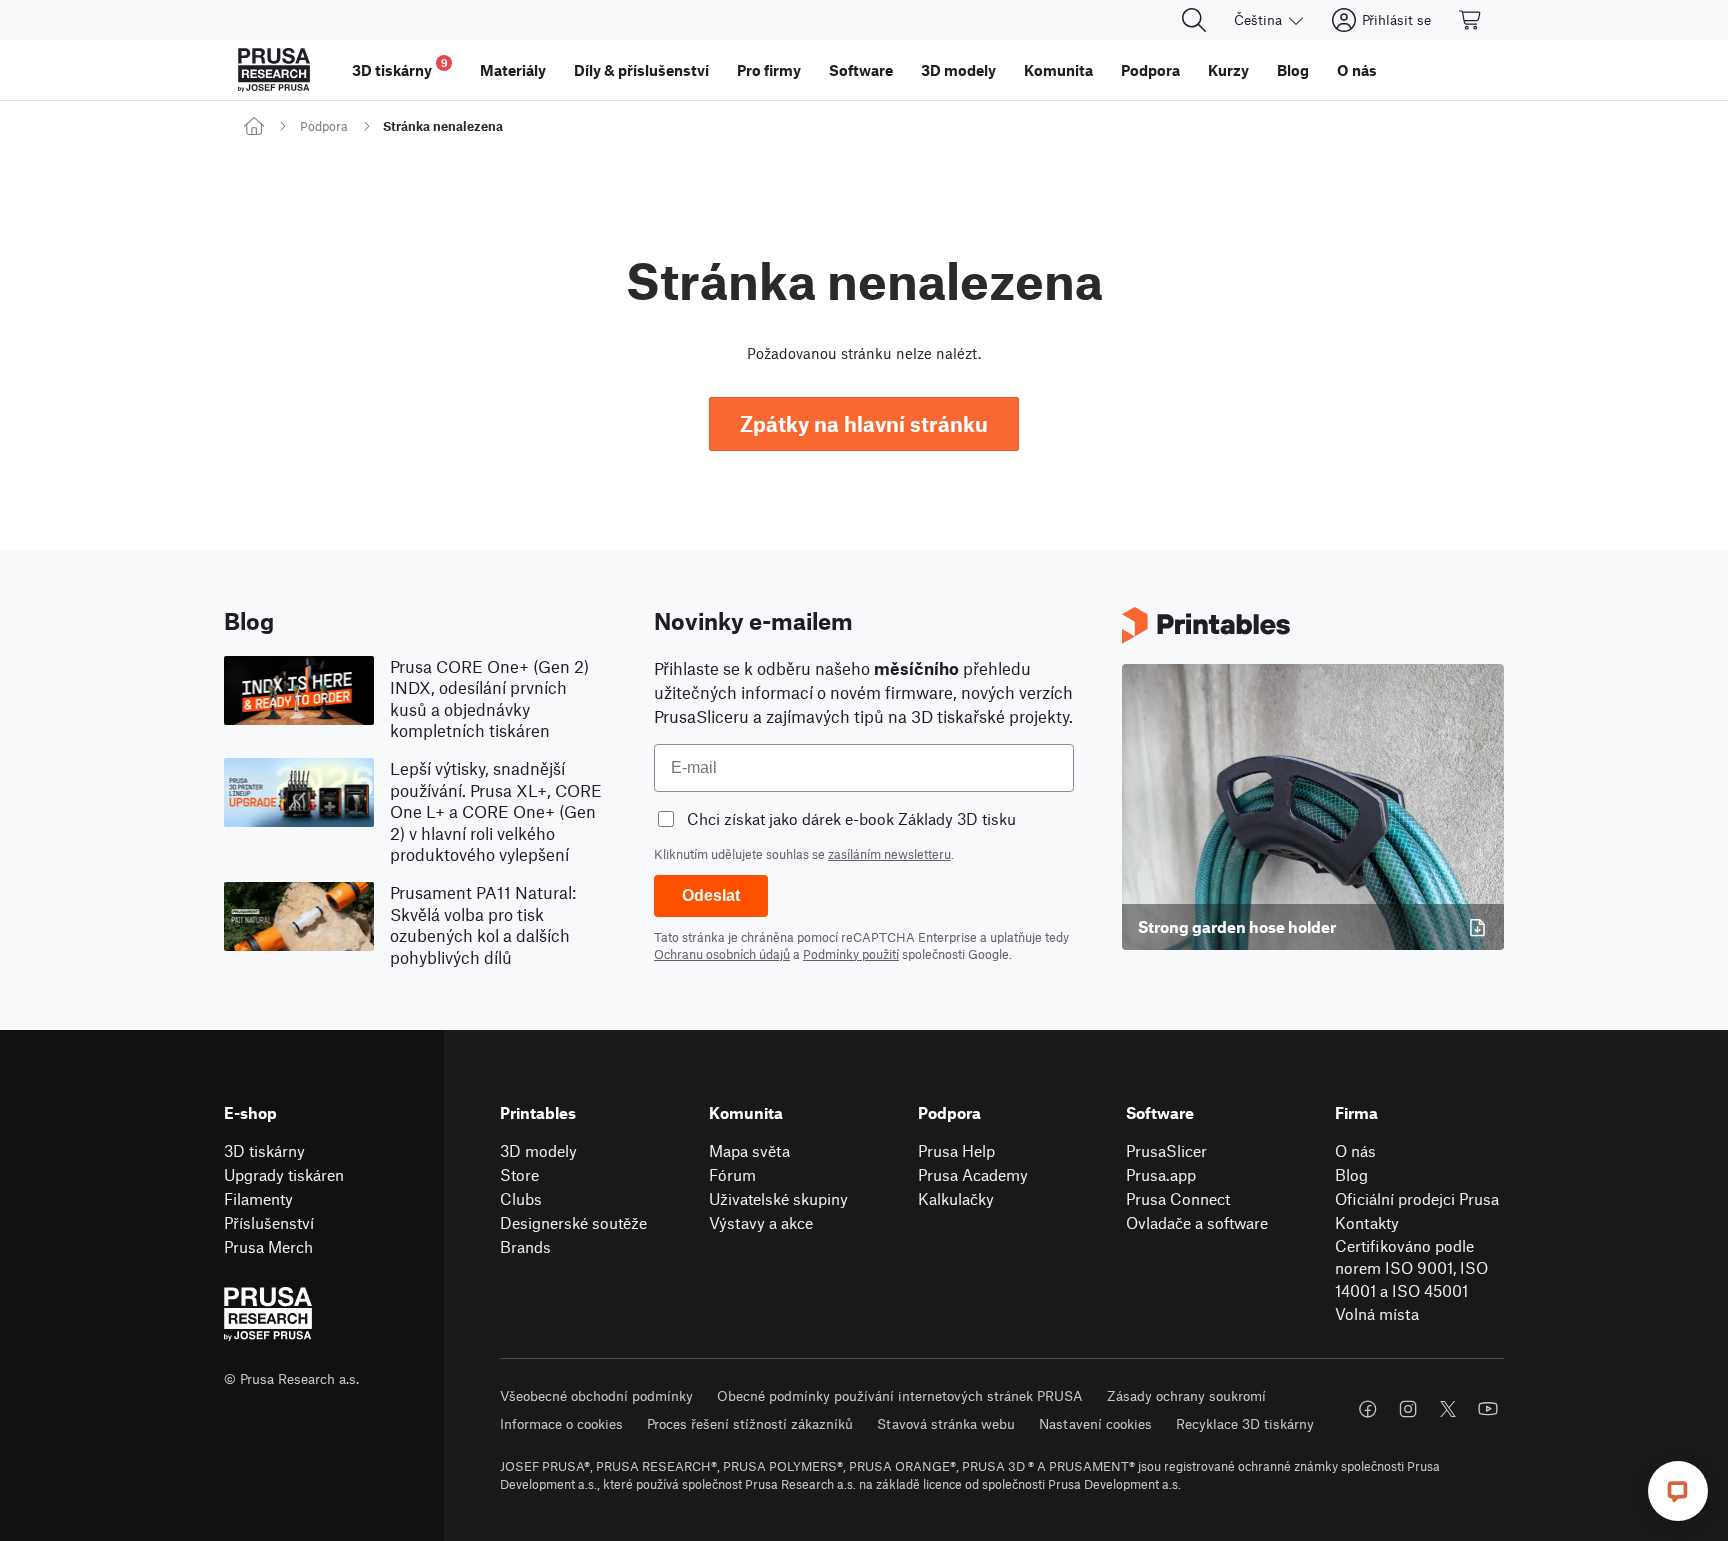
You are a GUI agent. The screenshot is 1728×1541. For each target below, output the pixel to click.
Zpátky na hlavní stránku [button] (864, 423)
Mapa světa (749, 1150)
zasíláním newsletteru (889, 854)
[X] (1448, 1409)
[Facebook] (1368, 1409)
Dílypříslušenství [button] (641, 70)
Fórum (732, 1174)
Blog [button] (1293, 70)
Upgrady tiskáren (284, 1174)
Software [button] (861, 70)
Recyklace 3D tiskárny (1245, 1423)
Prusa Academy (973, 1174)
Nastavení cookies (1095, 1423)
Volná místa (1377, 1313)
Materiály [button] (513, 70)
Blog (1351, 1174)
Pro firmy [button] (769, 70)
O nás (1355, 1150)
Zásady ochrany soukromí (1186, 1395)
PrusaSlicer (1166, 1150)
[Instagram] (1408, 1409)
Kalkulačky (956, 1198)
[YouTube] (1488, 1409)
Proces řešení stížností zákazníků (750, 1423)
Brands (525, 1246)
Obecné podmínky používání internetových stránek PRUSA (900, 1395)
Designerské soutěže (573, 1222)
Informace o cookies (561, 1423)
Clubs (521, 1198)
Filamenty (258, 1198)
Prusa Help (956, 1150)
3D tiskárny (264, 1150)
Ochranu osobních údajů (722, 954)
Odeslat (711, 895)
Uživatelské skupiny (778, 1198)
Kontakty (1367, 1222)
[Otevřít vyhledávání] (1194, 20)
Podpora (324, 126)
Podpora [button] (1150, 70)
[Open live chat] (1678, 1491)
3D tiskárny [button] (400, 67)
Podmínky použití (851, 954)
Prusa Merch (268, 1246)
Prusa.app (1161, 1174)
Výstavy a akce (761, 1222)
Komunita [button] (1058, 70)
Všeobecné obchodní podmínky (596, 1395)
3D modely (538, 1150)
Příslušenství (269, 1222)
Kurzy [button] (1228, 70)
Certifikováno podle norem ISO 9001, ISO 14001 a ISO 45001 (1411, 1268)
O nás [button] (1357, 70)
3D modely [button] (958, 70)
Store (519, 1174)
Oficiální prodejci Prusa (1417, 1198)
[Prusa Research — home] (274, 70)
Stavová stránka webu (946, 1423)
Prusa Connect (1178, 1198)
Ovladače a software (1197, 1222)
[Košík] (1471, 20)
